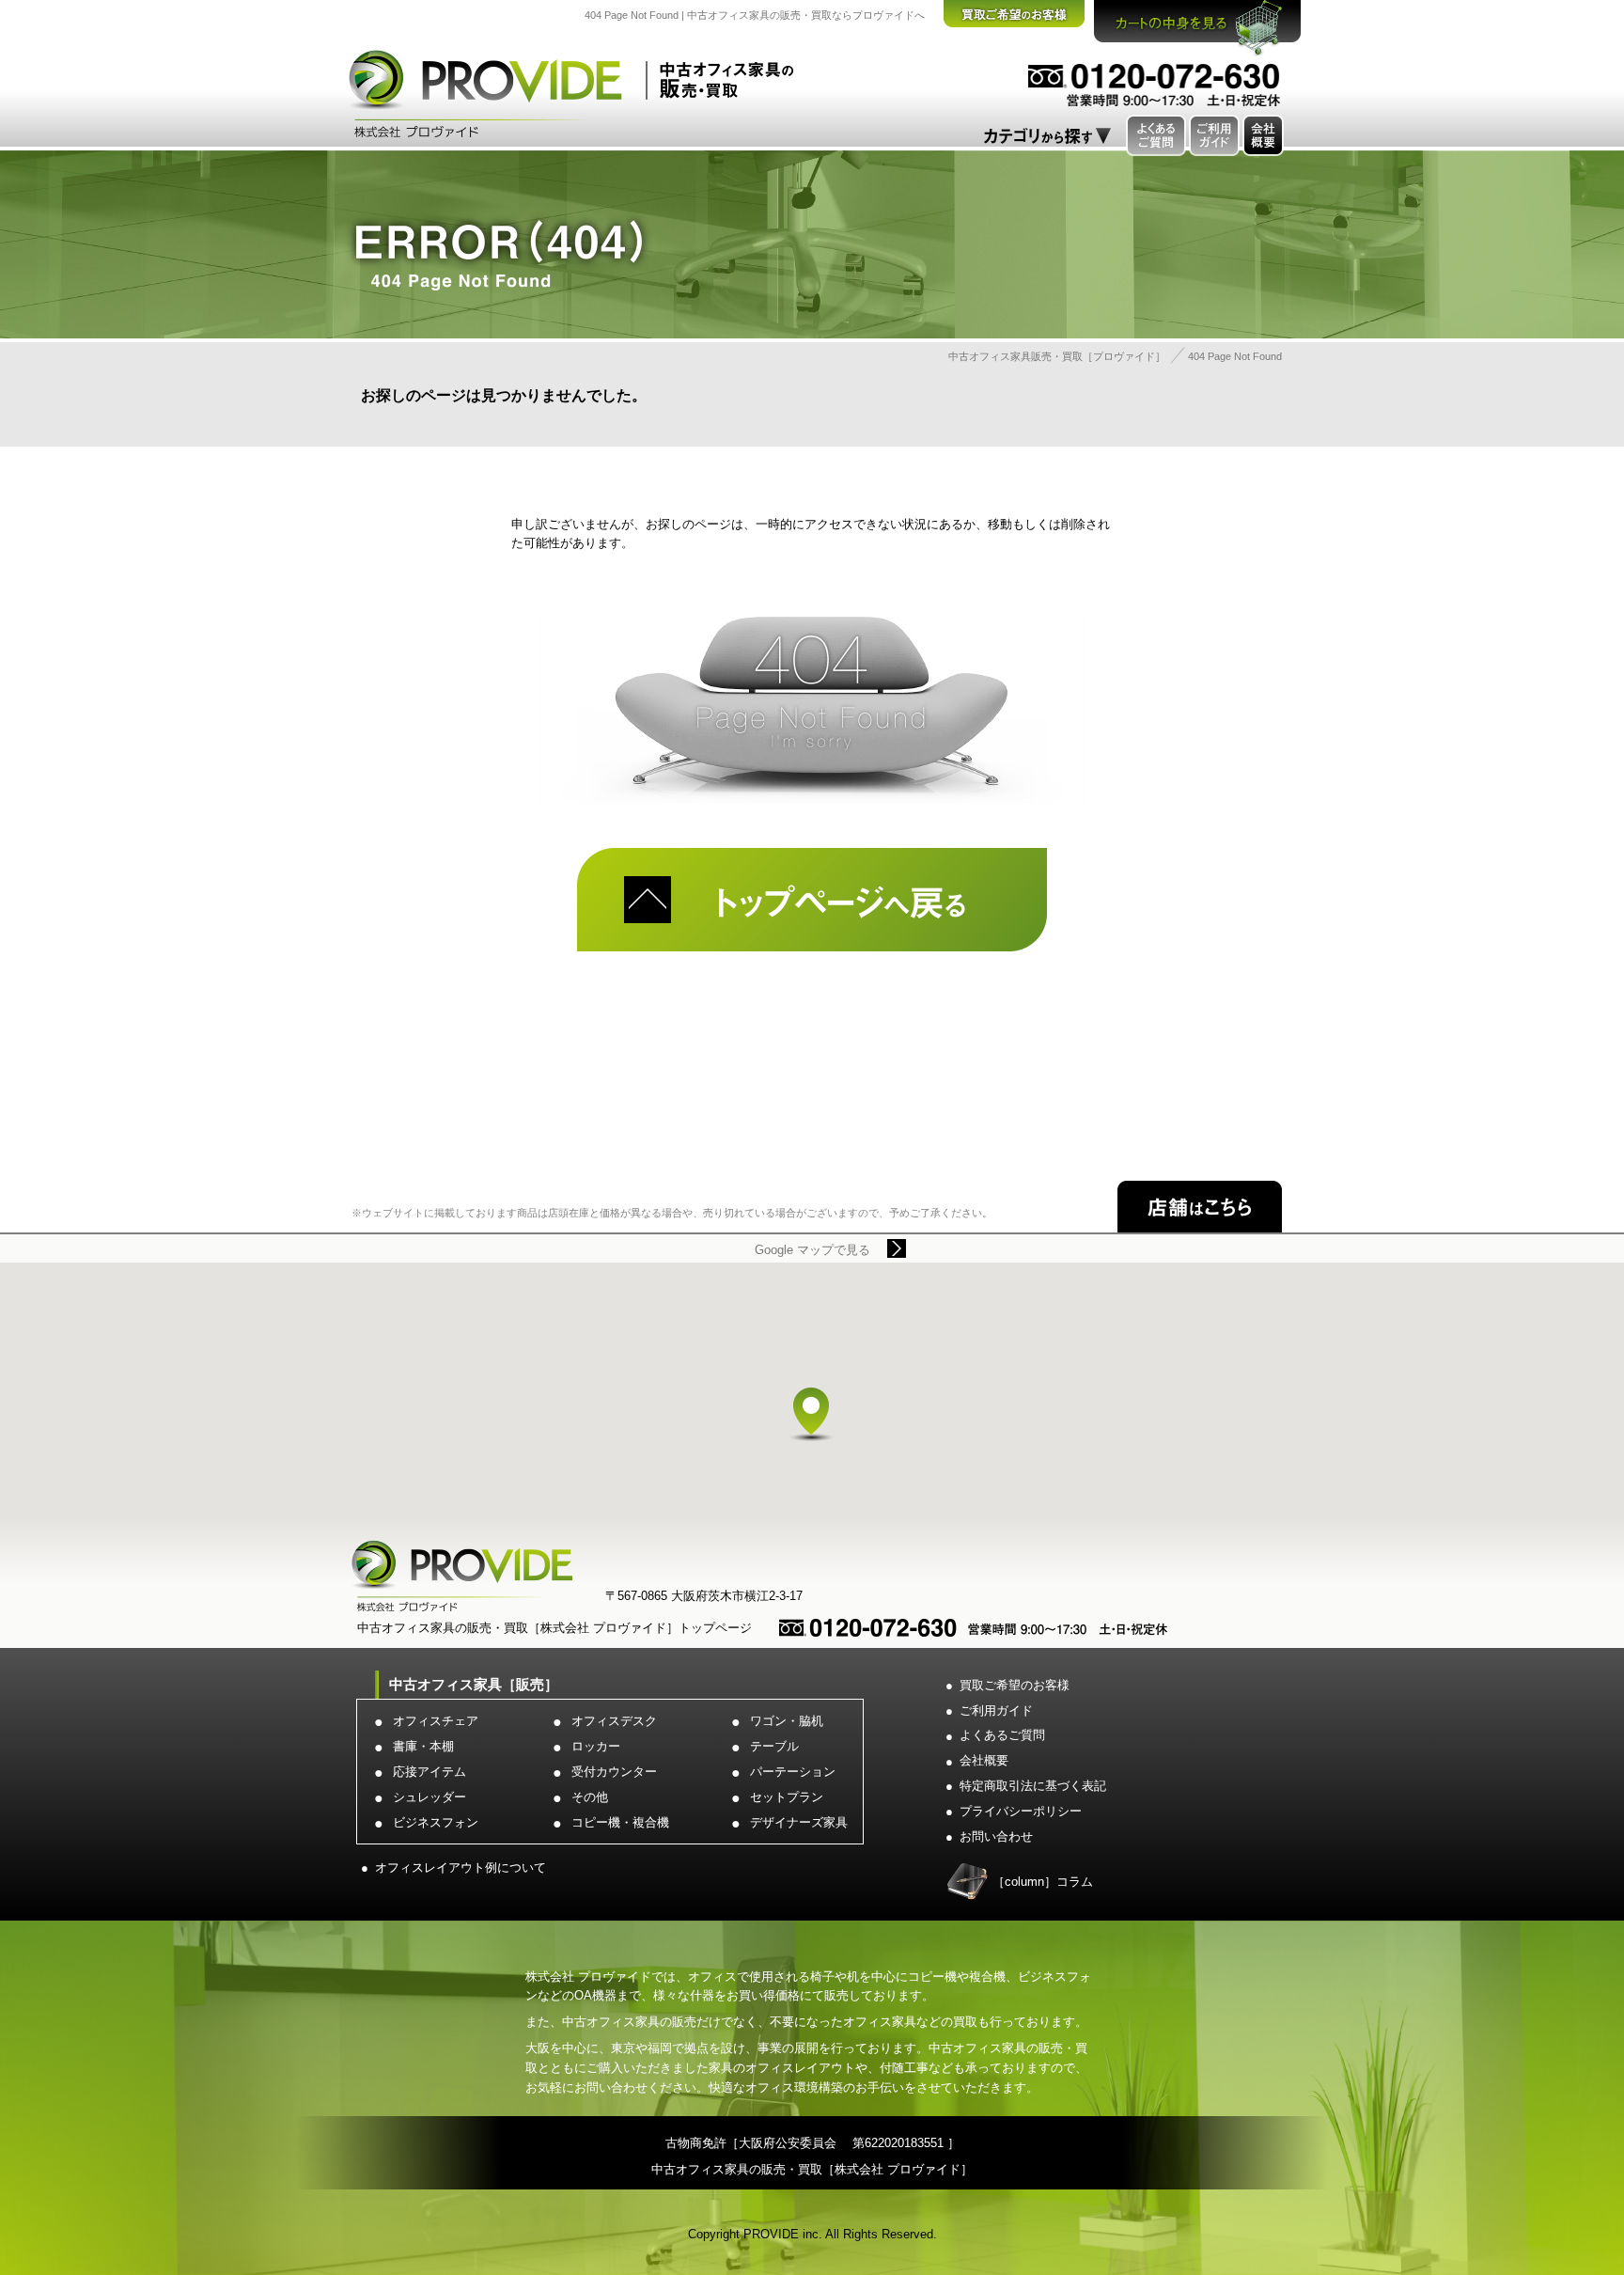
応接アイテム (429, 1772)
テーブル (774, 1746)
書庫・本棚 (423, 1746)
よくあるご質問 (1002, 1735)
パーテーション (793, 1772)
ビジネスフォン (436, 1822)
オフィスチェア (436, 1721)
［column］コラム (1043, 1882)
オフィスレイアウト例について (461, 1867)
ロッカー (596, 1746)
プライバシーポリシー (1021, 1811)
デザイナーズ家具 (799, 1822)
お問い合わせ (996, 1836)
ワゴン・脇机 (787, 1721)
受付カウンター (614, 1772)
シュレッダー (429, 1797)
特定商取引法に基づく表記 (1033, 1786)
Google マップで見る (812, 1250)
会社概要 (984, 1760)
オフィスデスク (614, 1721)
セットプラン (787, 1797)
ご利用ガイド (996, 1710)
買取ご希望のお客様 (1015, 1685)
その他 (590, 1797)
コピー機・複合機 (620, 1822)
